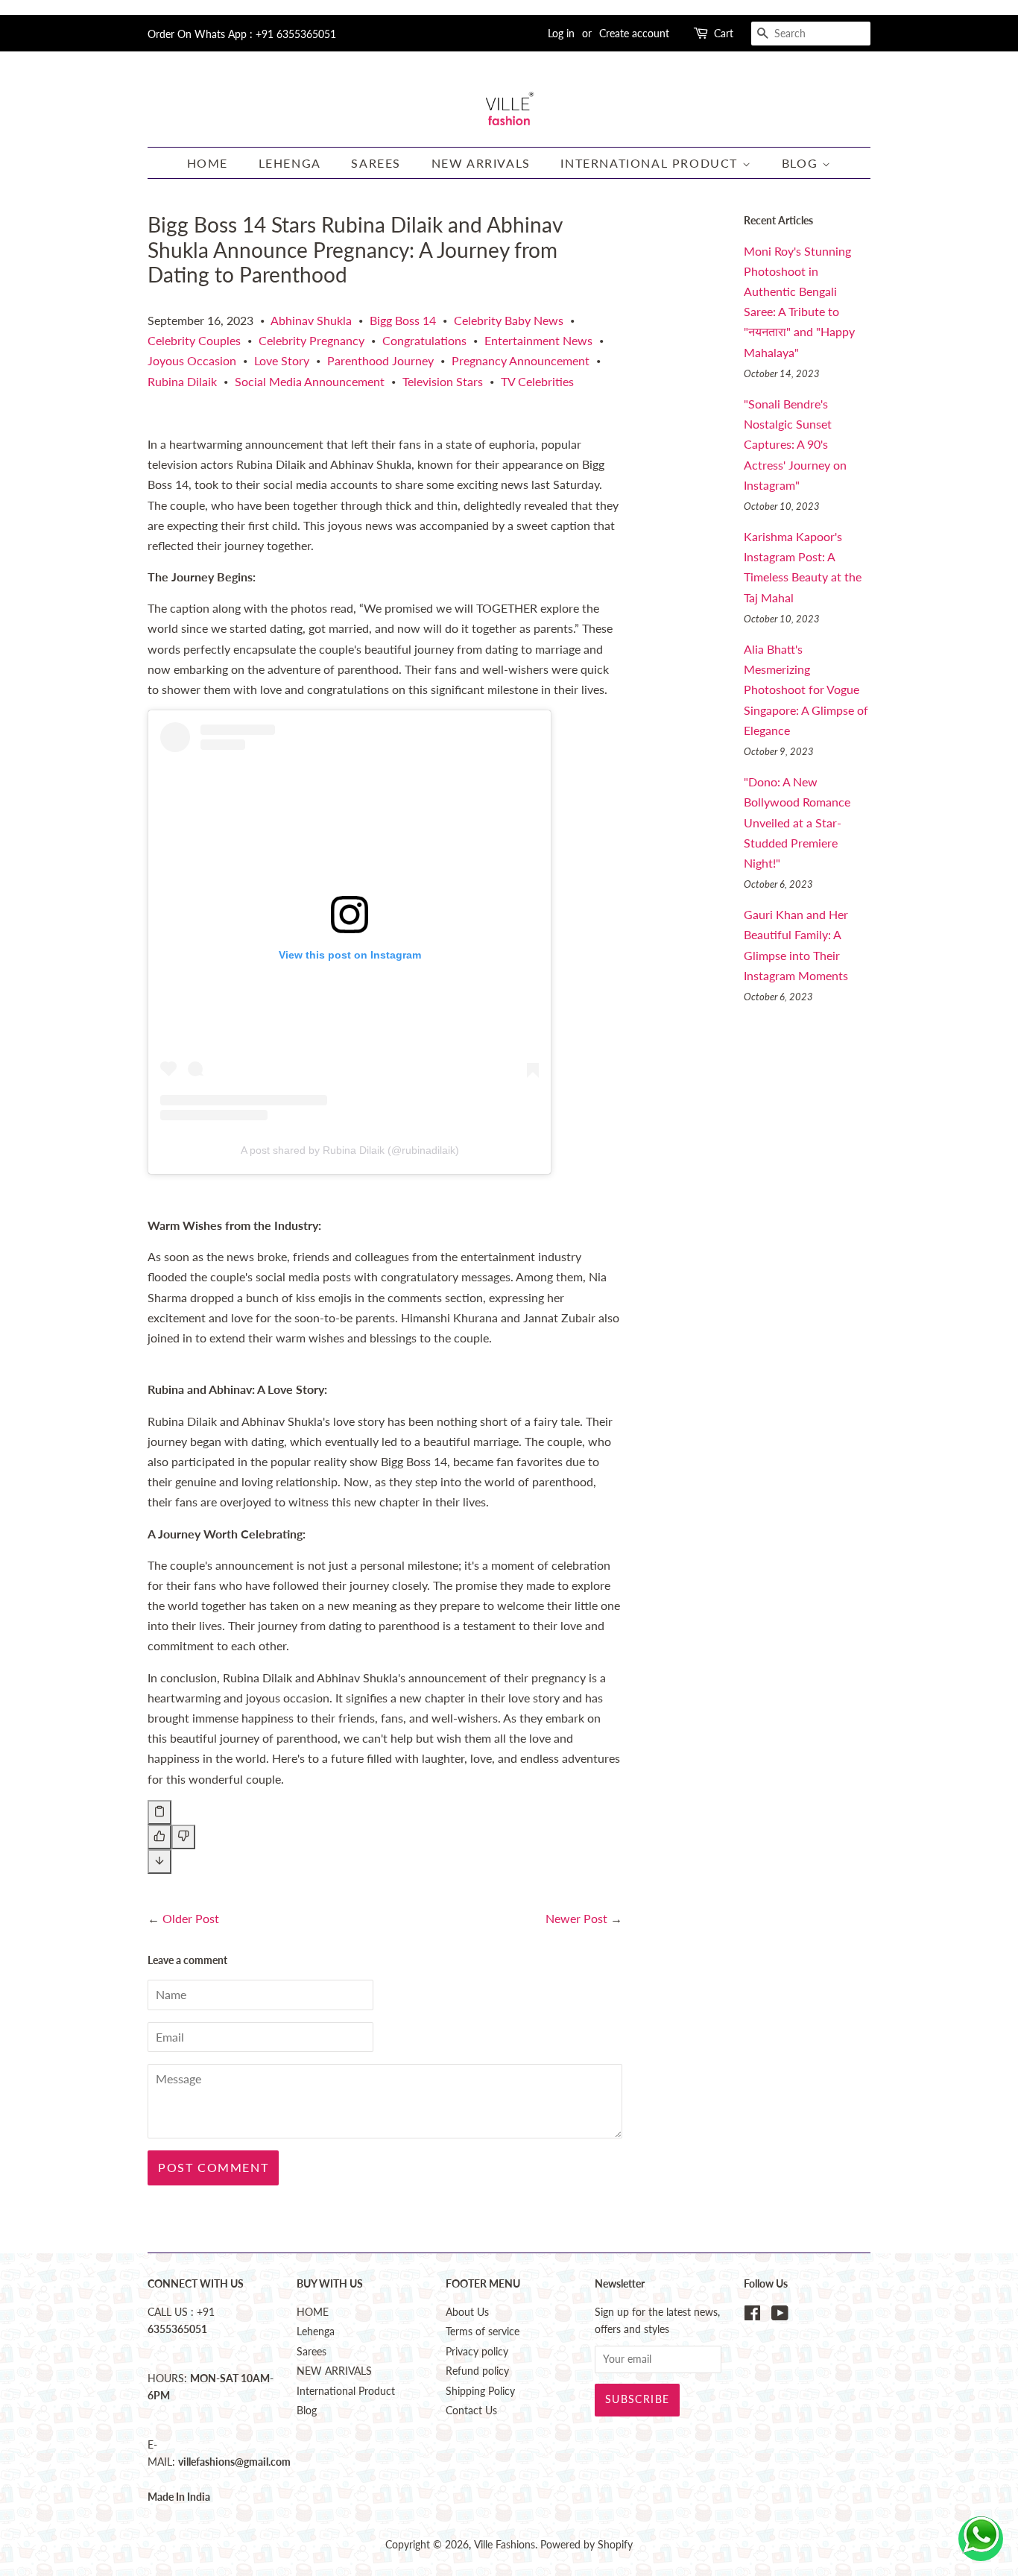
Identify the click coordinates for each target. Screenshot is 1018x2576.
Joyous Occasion (192, 360)
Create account (634, 33)
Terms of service (483, 2332)
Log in (561, 33)
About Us (467, 2312)
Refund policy (477, 2371)
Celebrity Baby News (509, 320)
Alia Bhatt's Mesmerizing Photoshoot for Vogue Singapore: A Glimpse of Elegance (806, 689)
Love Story (282, 360)
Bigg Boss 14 (403, 320)
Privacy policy (477, 2352)
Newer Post (576, 1918)
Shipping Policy (480, 2391)
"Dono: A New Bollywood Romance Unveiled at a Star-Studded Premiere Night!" (797, 822)
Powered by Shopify (587, 2545)
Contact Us (471, 2411)
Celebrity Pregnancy (312, 340)
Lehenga (290, 163)
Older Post (191, 1918)
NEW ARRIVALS (481, 163)
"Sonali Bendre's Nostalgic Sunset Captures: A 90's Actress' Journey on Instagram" (795, 444)
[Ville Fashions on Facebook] (752, 2316)
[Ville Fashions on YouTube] (780, 2316)
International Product (651, 163)
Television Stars (443, 381)
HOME (208, 163)
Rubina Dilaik (182, 381)
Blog (802, 163)
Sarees (376, 163)
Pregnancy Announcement (521, 360)
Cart (724, 33)
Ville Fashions (505, 2545)
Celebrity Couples (194, 340)
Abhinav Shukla (311, 320)
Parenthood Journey (380, 360)
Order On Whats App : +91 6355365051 (242, 34)
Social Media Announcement (310, 381)
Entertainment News (538, 340)
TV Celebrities (537, 381)
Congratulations (424, 340)
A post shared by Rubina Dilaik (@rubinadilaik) (350, 1150)
